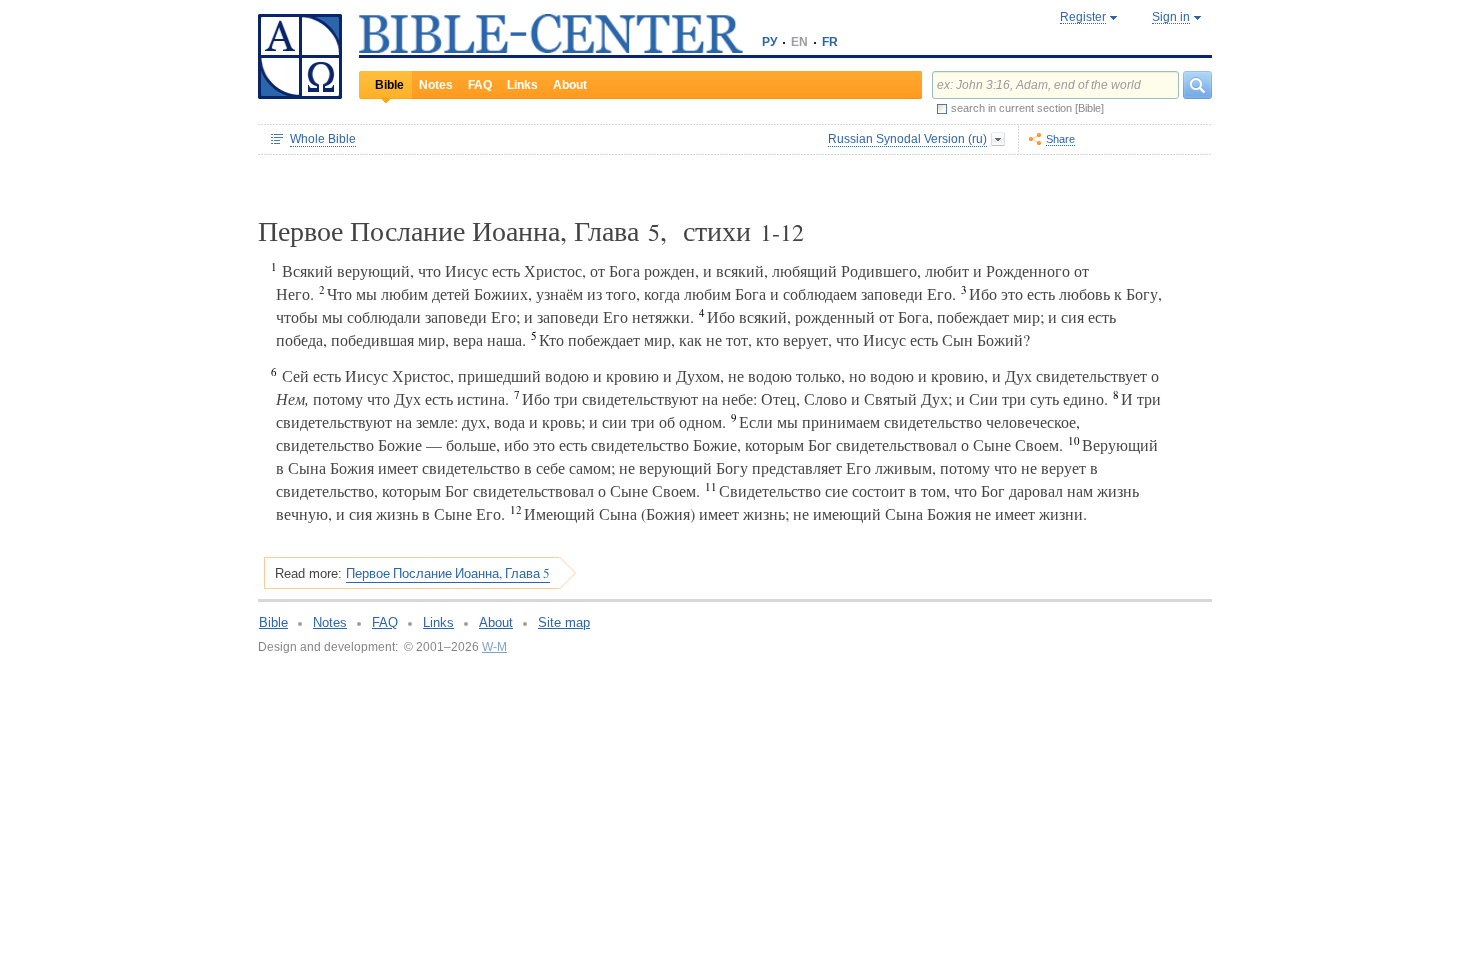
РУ (769, 42)
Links (522, 85)
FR (830, 42)
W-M (494, 647)
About (570, 85)
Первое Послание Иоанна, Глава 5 (448, 573)
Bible (389, 85)
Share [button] (1060, 139)
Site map (564, 622)
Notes (436, 85)
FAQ (480, 85)
